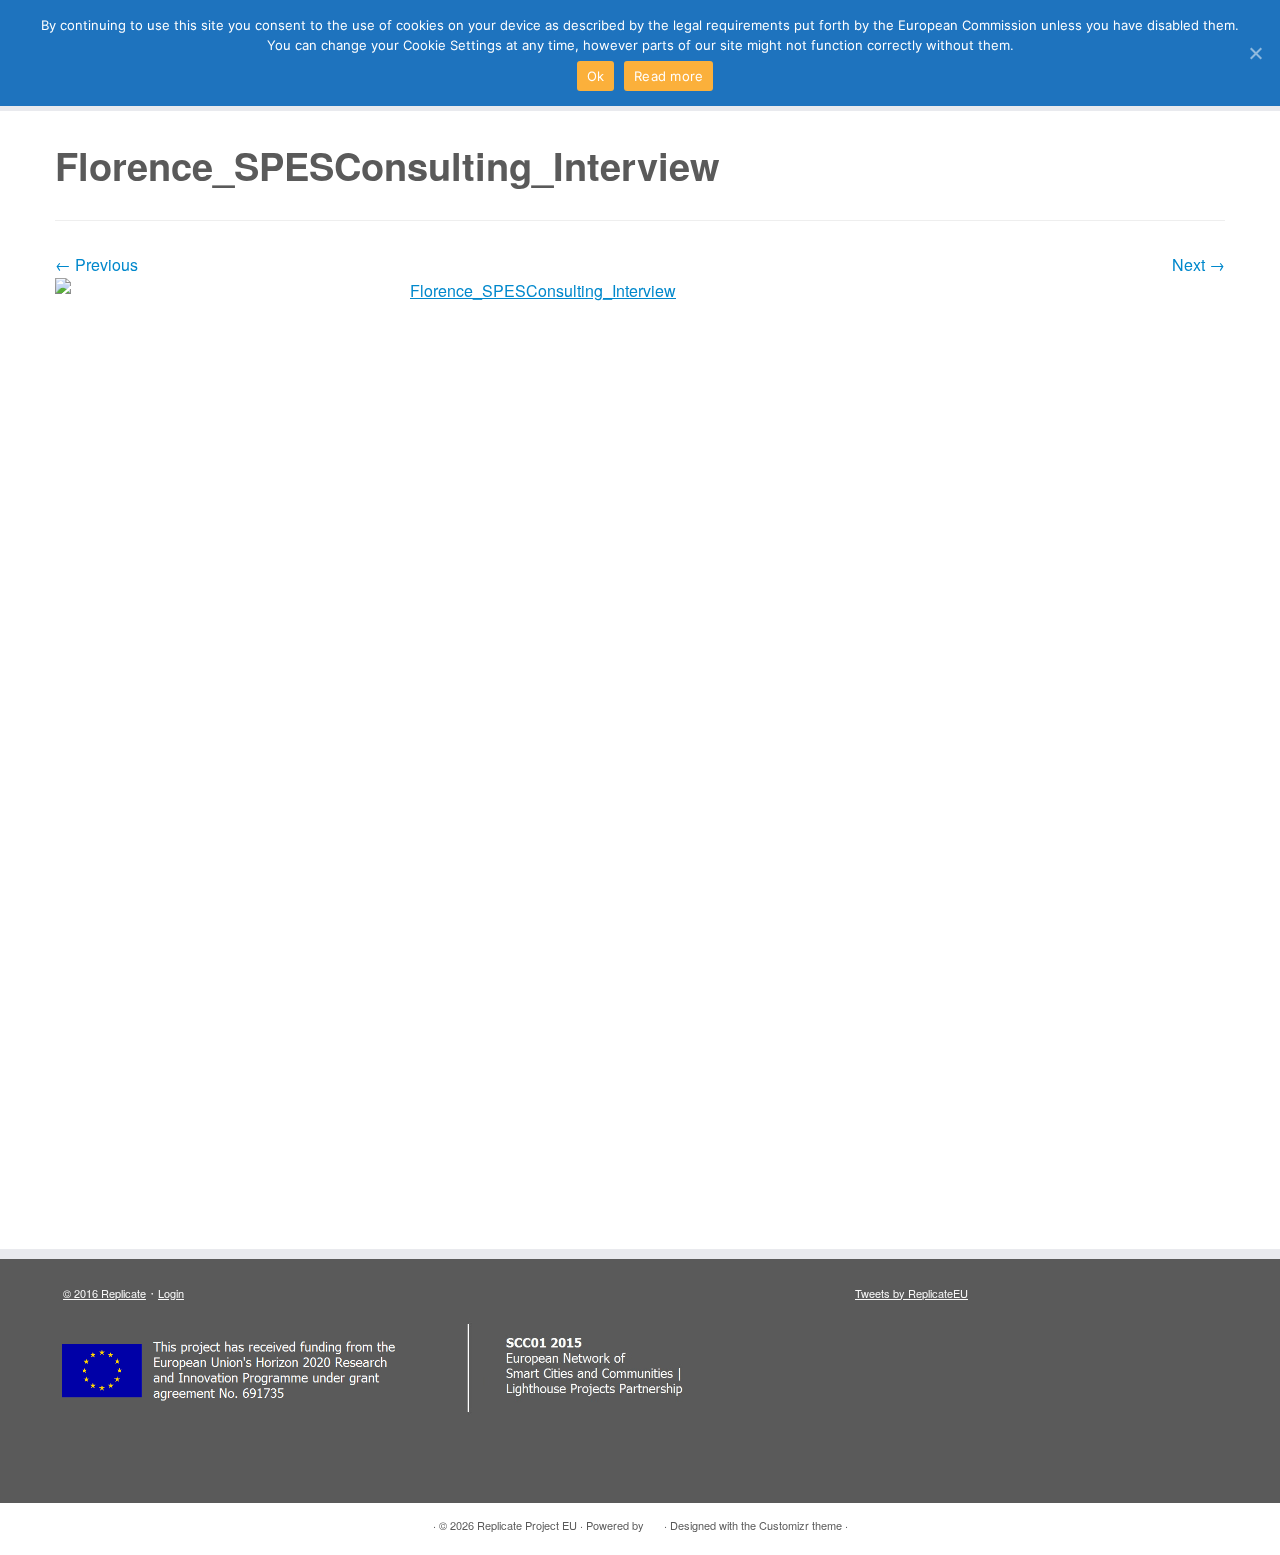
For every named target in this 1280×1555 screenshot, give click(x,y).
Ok (596, 76)
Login (171, 1293)
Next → (1198, 264)
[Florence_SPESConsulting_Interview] (640, 753)
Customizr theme (800, 1525)
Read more (668, 76)
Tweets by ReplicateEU (911, 1293)
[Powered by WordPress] (654, 1521)
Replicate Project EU (527, 1525)
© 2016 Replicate (104, 1293)
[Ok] (1255, 53)
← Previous (96, 264)
